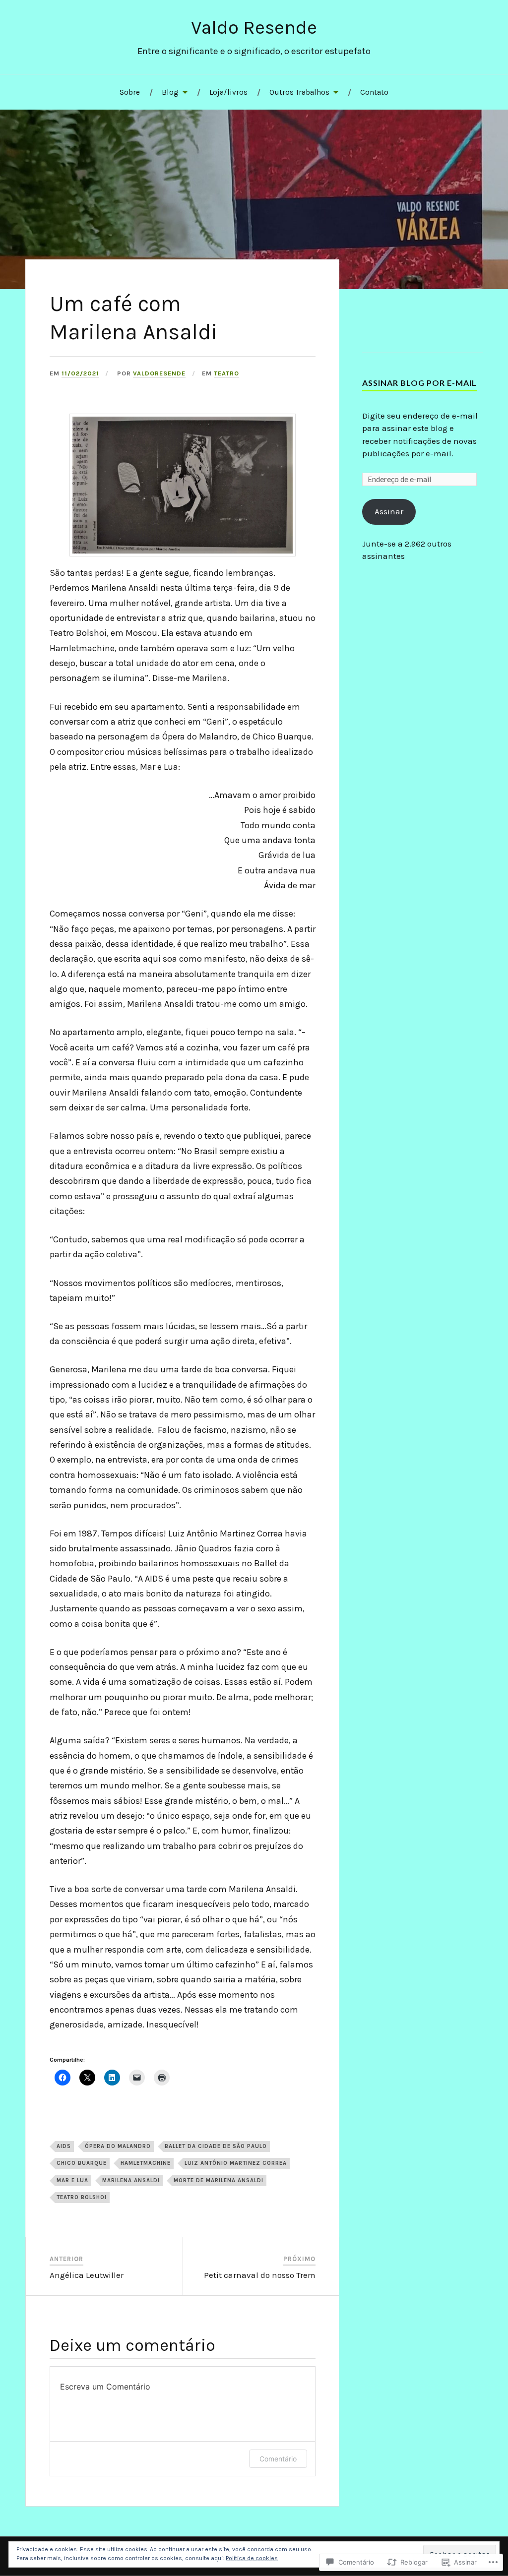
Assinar (389, 511)
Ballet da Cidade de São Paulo (216, 2146)
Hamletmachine (146, 2163)
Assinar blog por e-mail (419, 383)
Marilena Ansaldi (131, 2180)
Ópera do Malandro (118, 2146)
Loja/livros (228, 92)
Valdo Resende (254, 28)
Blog (170, 92)
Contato (374, 92)
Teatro (226, 373)
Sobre (130, 92)
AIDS (64, 2146)
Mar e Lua (72, 2180)
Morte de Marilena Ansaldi (219, 2180)
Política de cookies (252, 2558)
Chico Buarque (82, 2163)
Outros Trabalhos (299, 92)
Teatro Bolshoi (82, 2197)
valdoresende (159, 373)
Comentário (278, 2459)
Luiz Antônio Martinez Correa (236, 2163)
